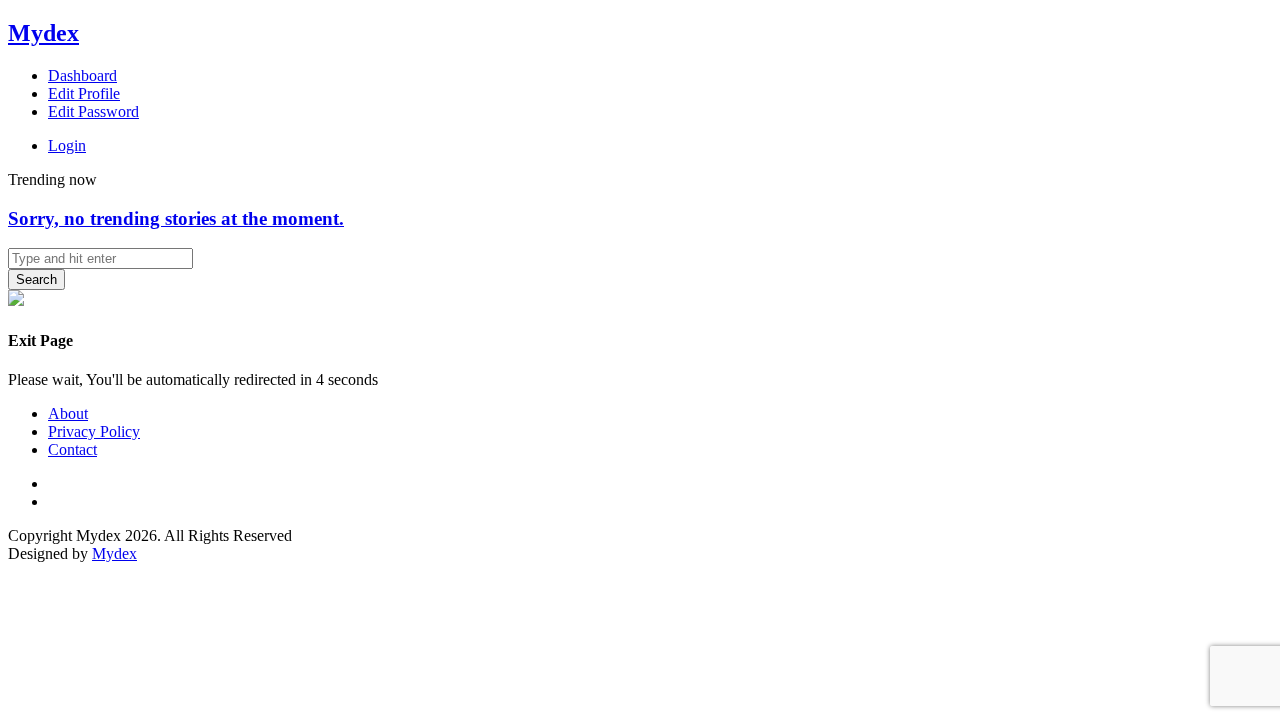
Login (67, 145)
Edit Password (93, 111)
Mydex (43, 33)
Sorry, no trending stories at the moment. (176, 218)
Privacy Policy (94, 431)
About (68, 413)
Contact (72, 449)
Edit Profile (84, 93)
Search (36, 279)
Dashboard (82, 75)
